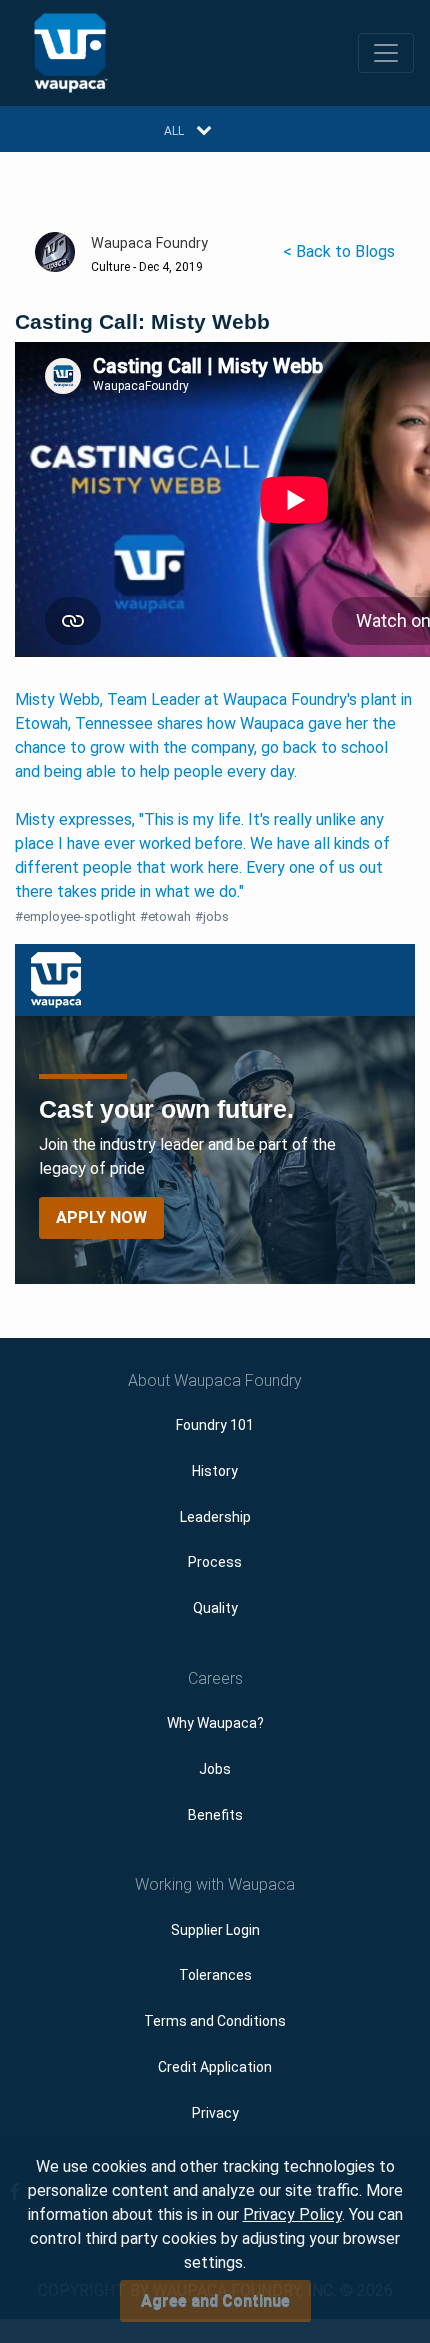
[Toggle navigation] (386, 53)
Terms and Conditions (215, 2021)
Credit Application (215, 2067)
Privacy (215, 2113)
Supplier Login (215, 1930)
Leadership (215, 1517)
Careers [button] (215, 1678)
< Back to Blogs (339, 251)
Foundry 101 (215, 1425)
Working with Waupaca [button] (215, 1884)
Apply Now (101, 1217)
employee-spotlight (75, 916)
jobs (212, 916)
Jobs (215, 1769)
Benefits (215, 1815)
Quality (215, 1608)
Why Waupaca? (215, 1723)
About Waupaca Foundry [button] (215, 1380)
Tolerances (215, 1975)
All (174, 131)
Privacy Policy (292, 2214)
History (215, 1471)
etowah (165, 916)
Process (215, 1562)
